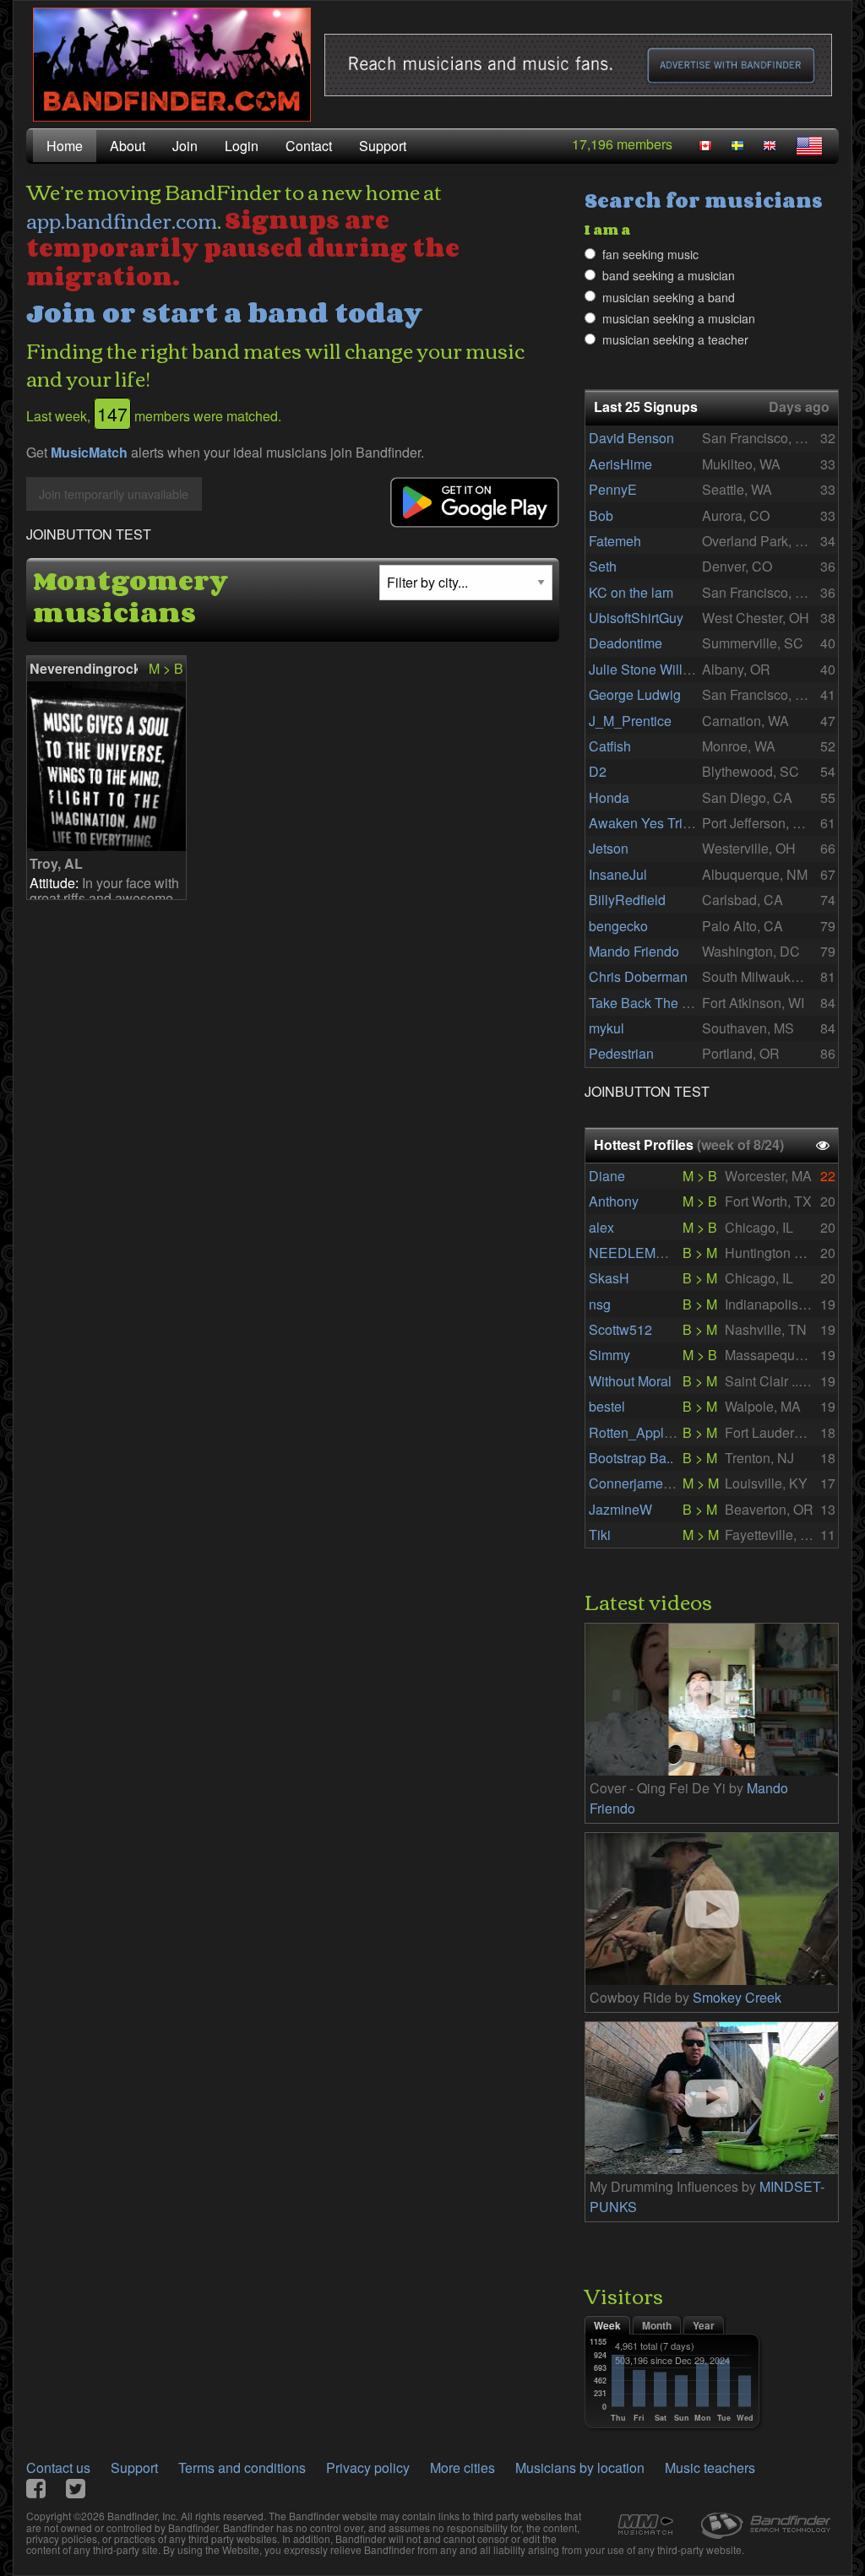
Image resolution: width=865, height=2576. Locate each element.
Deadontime (626, 643)
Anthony (614, 1201)
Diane (607, 1176)
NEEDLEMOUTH (642, 1253)
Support (134, 2468)
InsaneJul (618, 874)
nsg (600, 1304)
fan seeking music (650, 254)
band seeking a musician (669, 275)
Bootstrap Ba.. (631, 1458)
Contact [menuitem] (309, 146)
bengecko (618, 926)
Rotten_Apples (634, 1432)
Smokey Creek (737, 1997)
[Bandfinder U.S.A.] (809, 146)
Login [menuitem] (242, 146)
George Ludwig (635, 694)
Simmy (609, 1355)
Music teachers (710, 2468)
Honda (609, 797)
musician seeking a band (669, 297)
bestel (607, 1406)
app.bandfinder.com (122, 220)
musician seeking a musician (679, 318)
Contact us (58, 2468)
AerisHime (620, 464)
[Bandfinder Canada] (705, 146)
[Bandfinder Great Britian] (770, 146)
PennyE (613, 489)
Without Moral (630, 1381)
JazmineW (620, 1509)
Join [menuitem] (185, 146)
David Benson (631, 438)
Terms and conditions (242, 2468)
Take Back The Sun (647, 1003)
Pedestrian (621, 1053)
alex (601, 1227)
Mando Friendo (634, 951)
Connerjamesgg (637, 1483)
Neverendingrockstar (84, 668)
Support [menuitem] (383, 146)
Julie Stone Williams (650, 669)
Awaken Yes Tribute (649, 823)
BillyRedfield (627, 900)
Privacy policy (368, 2468)
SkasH (609, 1278)
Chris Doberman (638, 976)
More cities (462, 2468)
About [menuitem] (128, 146)
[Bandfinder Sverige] (737, 146)
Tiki (600, 1535)
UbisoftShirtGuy (636, 618)
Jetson (609, 848)
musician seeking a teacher (675, 339)
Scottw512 (620, 1329)
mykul (607, 1028)
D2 (598, 771)
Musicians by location (580, 2468)
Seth (603, 566)
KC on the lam (631, 592)
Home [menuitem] (65, 146)
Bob (601, 515)
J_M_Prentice (630, 721)
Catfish (610, 746)
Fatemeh (615, 541)
